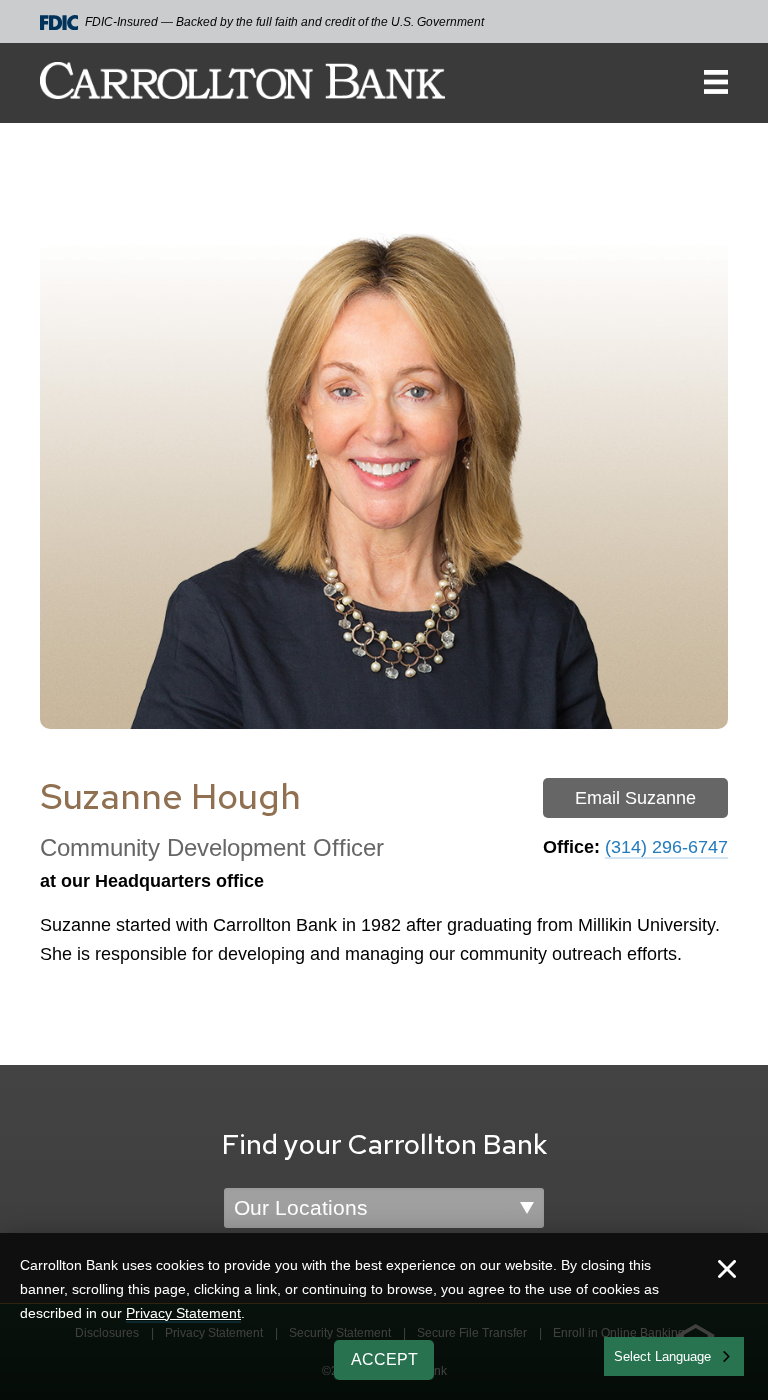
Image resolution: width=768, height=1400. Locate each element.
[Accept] (727, 1271)
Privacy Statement (183, 1313)
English (636, 1354)
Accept (384, 1359)
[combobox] (674, 1356)
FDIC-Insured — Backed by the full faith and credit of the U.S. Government (284, 22)
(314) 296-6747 (666, 847)
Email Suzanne (635, 798)
